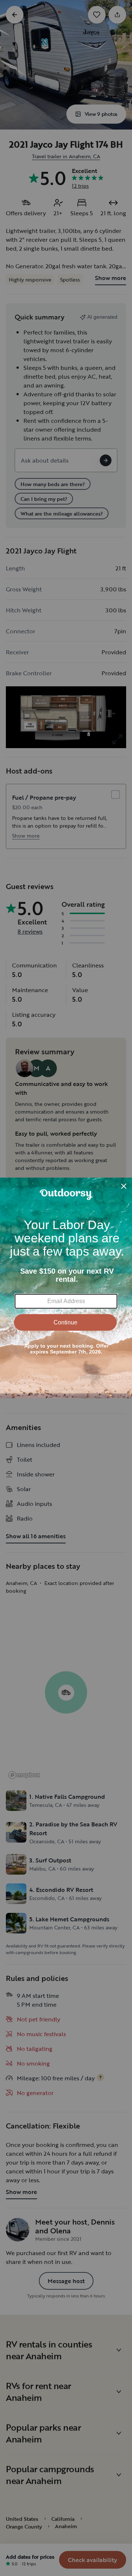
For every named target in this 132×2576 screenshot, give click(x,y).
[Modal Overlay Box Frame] (66, 1288)
